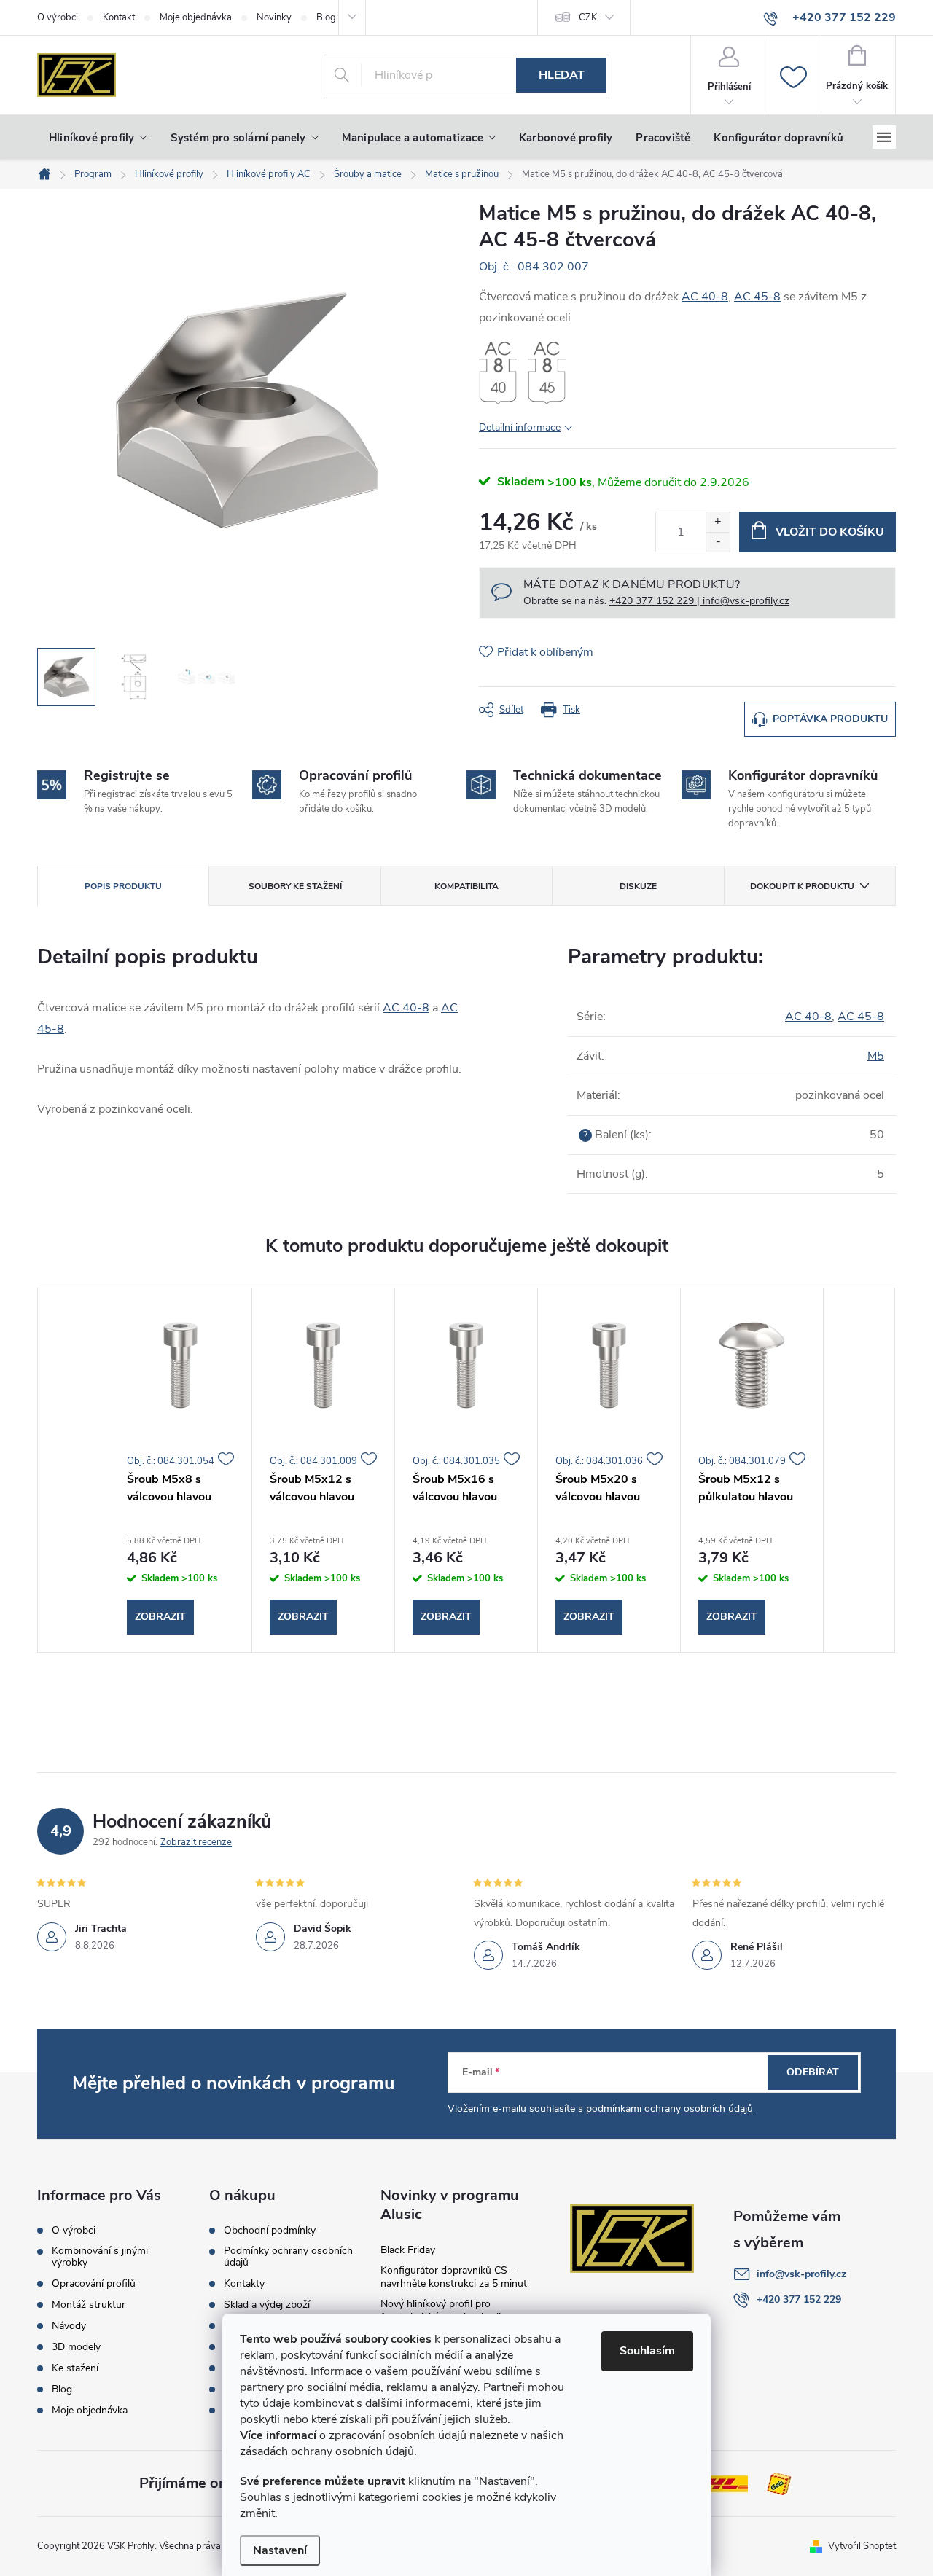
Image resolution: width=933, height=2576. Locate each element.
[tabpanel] (181, 1471)
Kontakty (244, 2284)
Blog (62, 2389)
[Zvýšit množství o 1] (718, 522)
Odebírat (813, 2072)
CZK (588, 17)
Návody (69, 2326)
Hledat (562, 75)
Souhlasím (647, 2351)
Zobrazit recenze (196, 1842)
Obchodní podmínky (270, 2231)
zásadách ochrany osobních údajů (327, 2451)
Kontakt (119, 17)
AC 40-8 (705, 297)
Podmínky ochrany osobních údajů (288, 2257)
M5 (876, 1056)
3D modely (76, 2347)
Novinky (274, 17)
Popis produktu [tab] (123, 886)
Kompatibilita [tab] (466, 886)
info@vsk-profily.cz (801, 2274)
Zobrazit (160, 1617)
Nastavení (280, 2550)
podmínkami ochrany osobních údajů (670, 2109)
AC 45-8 (757, 297)
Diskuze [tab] (638, 886)
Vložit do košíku (830, 532)
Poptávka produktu (830, 719)
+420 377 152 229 (799, 2299)
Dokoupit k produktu (802, 886)
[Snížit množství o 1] (718, 542)
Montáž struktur (89, 2305)
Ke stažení (75, 2368)
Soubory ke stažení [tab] (295, 886)
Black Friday (408, 2250)
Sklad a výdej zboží (267, 2305)
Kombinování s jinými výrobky (100, 2257)
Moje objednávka (196, 17)
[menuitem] (98, 138)
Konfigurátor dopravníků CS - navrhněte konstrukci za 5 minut (454, 2277)
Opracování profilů (94, 2284)
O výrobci (58, 17)
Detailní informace (520, 427)
